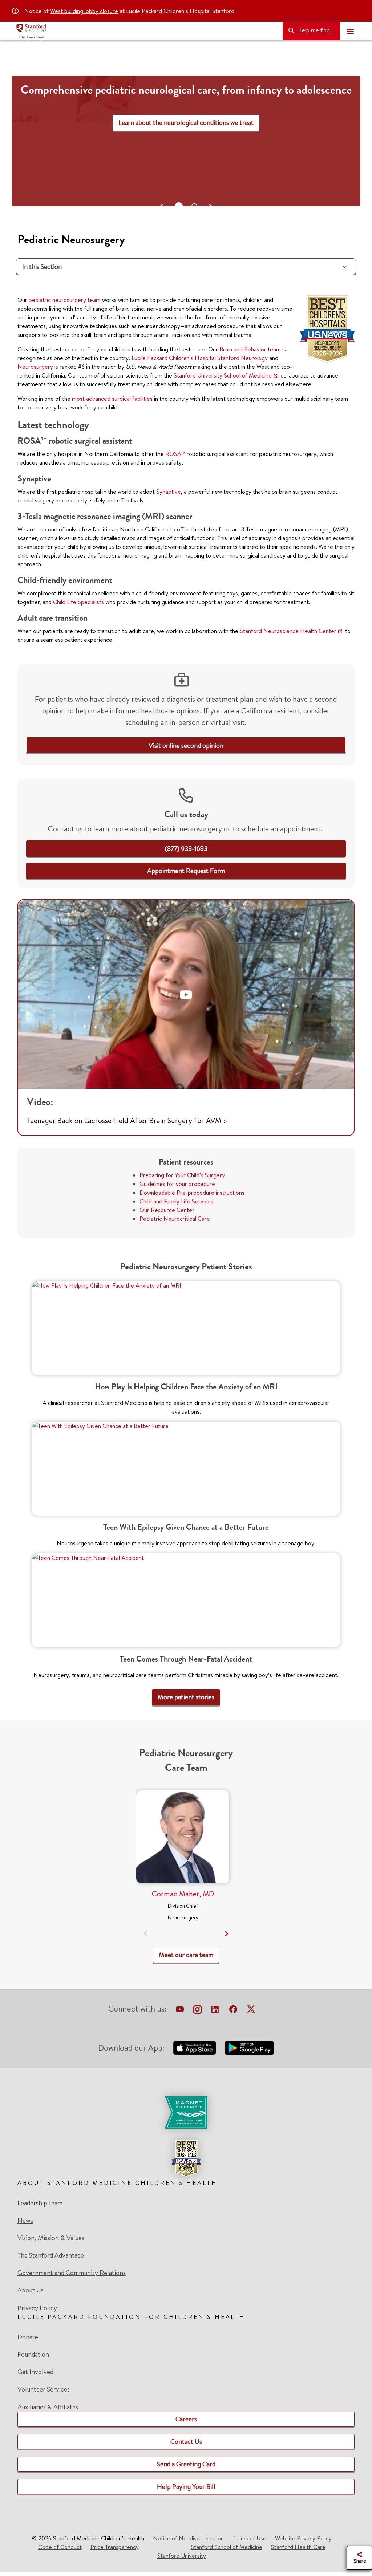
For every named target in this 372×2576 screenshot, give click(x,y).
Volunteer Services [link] (44, 2389)
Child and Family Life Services (176, 1201)
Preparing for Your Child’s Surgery (182, 1175)
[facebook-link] (233, 2010)
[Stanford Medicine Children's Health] (146, 31)
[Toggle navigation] (350, 31)
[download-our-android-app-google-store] (249, 2048)
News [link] (25, 2221)
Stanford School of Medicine (227, 2547)
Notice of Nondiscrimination (188, 2538)
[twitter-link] (251, 2010)
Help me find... (315, 30)
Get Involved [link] (35, 2372)
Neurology (254, 358)
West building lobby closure (84, 11)
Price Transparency (115, 2547)
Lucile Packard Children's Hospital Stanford (185, 358)
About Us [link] (31, 2290)
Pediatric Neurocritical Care (175, 1219)
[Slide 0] (178, 206)
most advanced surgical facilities (112, 399)
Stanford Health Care (298, 2547)
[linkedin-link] (215, 2010)
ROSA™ (175, 454)
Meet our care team (186, 146)
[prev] (146, 1934)
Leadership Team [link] (40, 2203)
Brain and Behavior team (250, 349)
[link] (186, 745)
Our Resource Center (167, 1210)
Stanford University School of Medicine (223, 375)
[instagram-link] (197, 2010)
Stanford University (182, 2556)
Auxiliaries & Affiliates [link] (48, 2407)
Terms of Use (249, 2538)
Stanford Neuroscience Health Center (288, 631)
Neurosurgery (35, 367)
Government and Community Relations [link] (72, 2273)
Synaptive (169, 492)
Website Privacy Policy (303, 2538)
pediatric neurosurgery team (65, 300)
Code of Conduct (60, 2547)
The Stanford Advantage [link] (51, 2255)
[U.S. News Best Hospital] (186, 2158)
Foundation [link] (33, 2355)
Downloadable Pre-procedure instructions (192, 1193)
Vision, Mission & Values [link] (51, 2238)
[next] (227, 1934)
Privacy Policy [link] (37, 2308)
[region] (186, 148)
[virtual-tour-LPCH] (180, 2010)
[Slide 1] (193, 206)
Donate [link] (28, 2337)
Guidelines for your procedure (177, 1184)
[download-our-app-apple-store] (195, 2048)
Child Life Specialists (78, 602)
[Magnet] (186, 2112)
